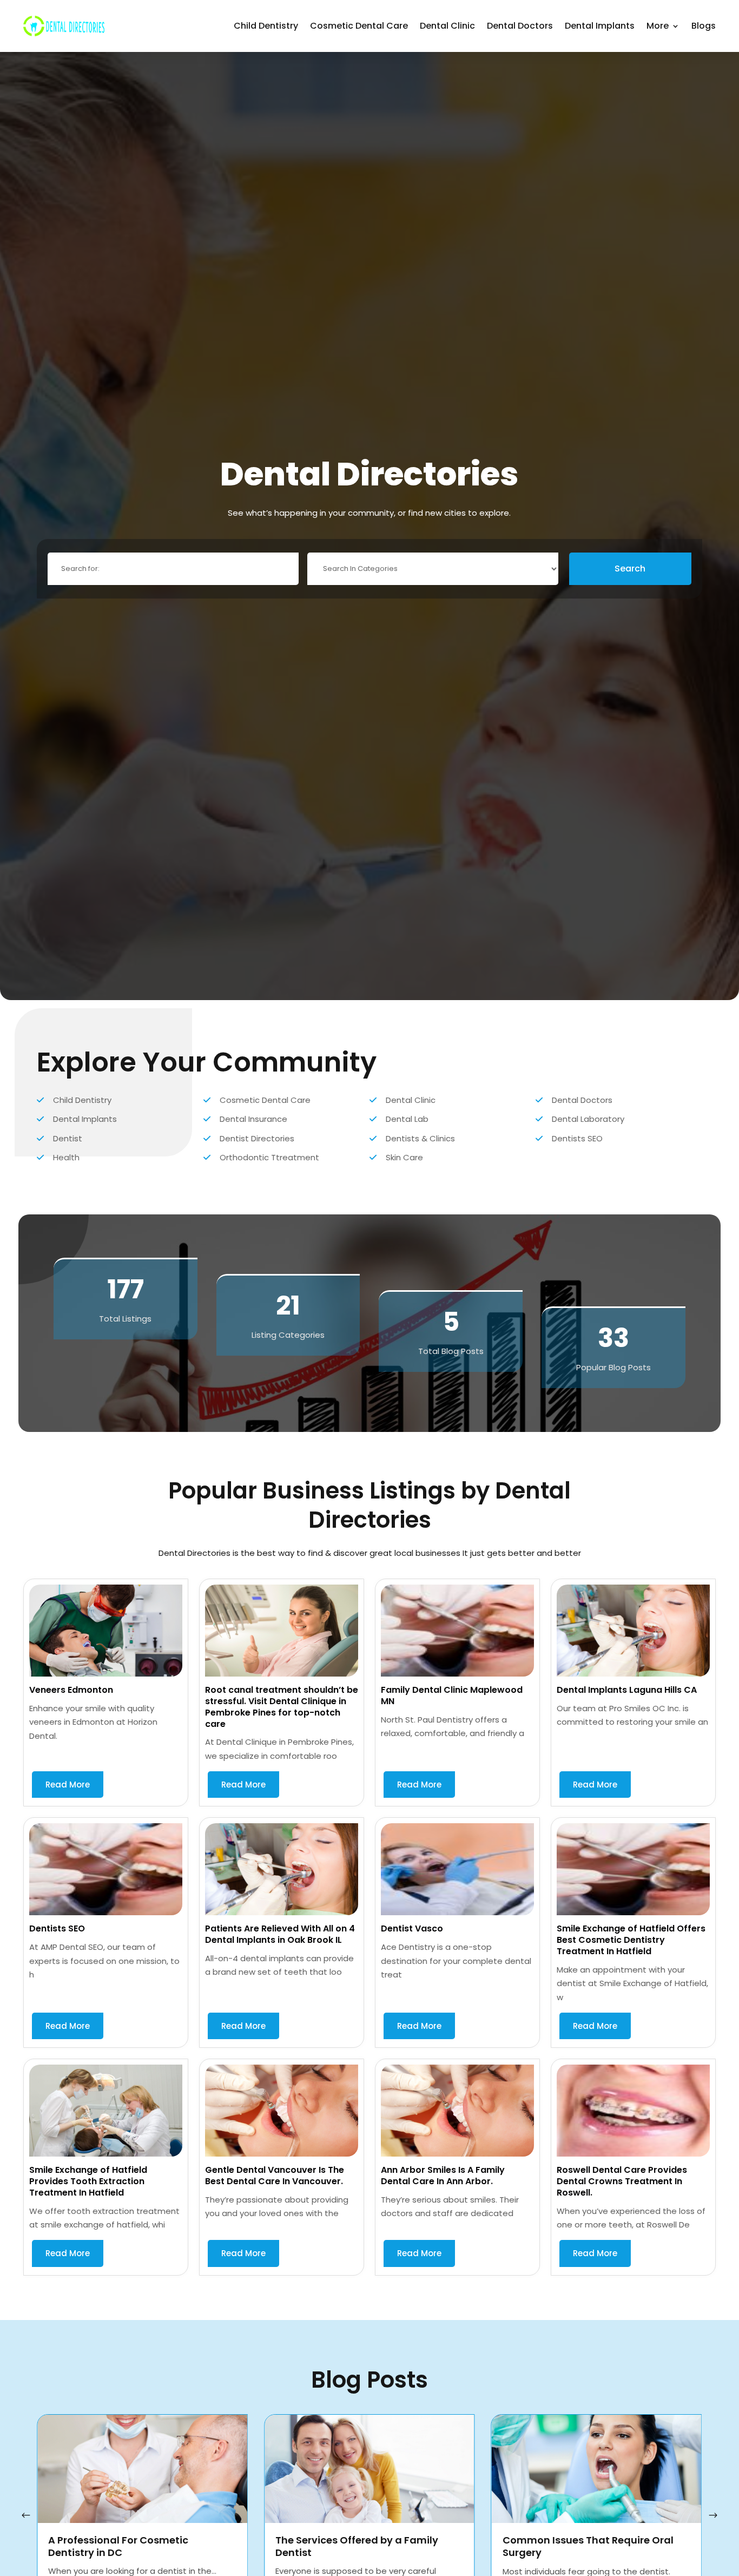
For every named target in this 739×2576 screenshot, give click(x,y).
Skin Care (404, 1157)
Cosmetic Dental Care (359, 26)
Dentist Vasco (412, 1928)
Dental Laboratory (588, 1119)
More (658, 26)
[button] (713, 2515)
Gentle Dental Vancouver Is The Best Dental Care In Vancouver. (275, 2176)
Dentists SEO (577, 1138)
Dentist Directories (257, 1138)
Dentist (68, 1138)
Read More (68, 1785)
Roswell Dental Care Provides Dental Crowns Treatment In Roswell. (622, 2181)
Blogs (704, 26)
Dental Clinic (447, 26)
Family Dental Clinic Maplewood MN (452, 1696)
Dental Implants (600, 26)
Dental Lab (407, 1119)
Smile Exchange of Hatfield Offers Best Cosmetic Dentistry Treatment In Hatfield (631, 1940)
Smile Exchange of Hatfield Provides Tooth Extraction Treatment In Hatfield (88, 2181)
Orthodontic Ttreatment (269, 1157)
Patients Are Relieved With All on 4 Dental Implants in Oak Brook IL (280, 1934)
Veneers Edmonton (71, 1690)
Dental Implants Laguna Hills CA (627, 1690)
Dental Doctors (520, 26)
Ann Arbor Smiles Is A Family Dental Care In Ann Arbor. (443, 2176)
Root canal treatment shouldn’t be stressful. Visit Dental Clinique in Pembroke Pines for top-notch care (282, 1707)
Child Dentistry (266, 26)
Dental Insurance (253, 1119)
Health (66, 1157)
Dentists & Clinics (420, 1138)
